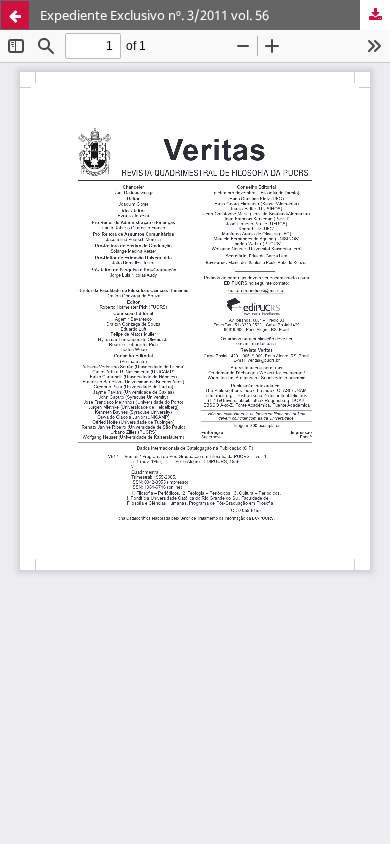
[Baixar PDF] (375, 15)
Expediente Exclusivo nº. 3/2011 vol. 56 (154, 15)
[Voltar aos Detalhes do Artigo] (15, 15)
